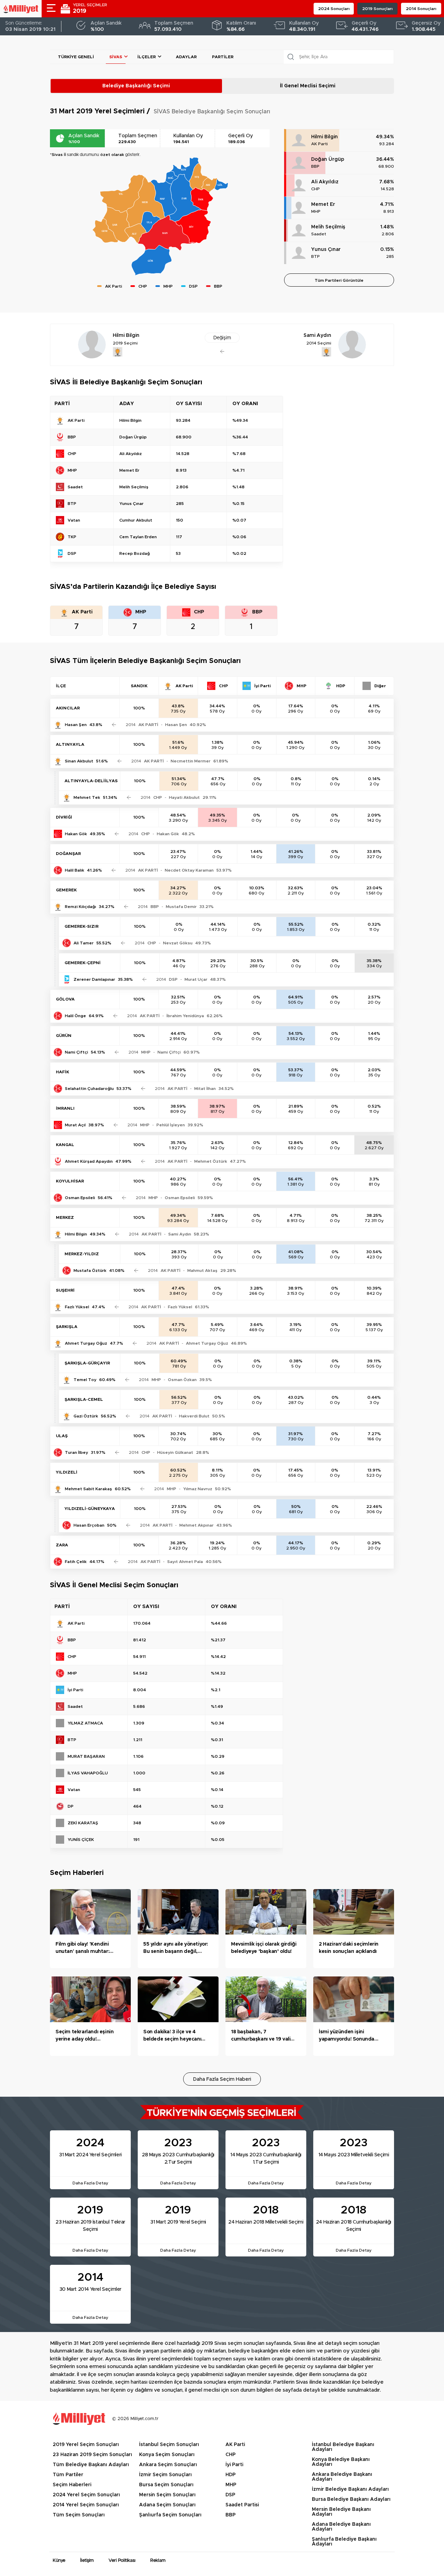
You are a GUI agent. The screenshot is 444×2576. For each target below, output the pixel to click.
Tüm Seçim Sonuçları (79, 2515)
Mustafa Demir (181, 907)
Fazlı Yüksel (77, 1307)
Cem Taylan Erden (138, 537)
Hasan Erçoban (89, 1525)
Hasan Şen (76, 725)
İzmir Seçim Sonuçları (165, 2475)
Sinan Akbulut (79, 761)
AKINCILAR (68, 708)
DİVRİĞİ (64, 817)
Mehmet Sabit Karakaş (88, 1489)
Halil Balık (75, 870)
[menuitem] (185, 198)
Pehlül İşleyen (171, 1125)
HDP (230, 2475)
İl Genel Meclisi (308, 86)
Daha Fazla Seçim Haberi (222, 2079)
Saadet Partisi (242, 2505)
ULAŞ (62, 1436)
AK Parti (319, 144)
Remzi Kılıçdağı (80, 907)
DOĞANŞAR (68, 854)
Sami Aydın (180, 1234)
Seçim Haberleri (72, 2485)
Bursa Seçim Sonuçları (166, 2485)
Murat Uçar (196, 979)
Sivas (116, 57)
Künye (59, 2561)
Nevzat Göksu (178, 943)
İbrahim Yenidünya (185, 1016)
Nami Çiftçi (76, 1052)
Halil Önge (75, 1016)
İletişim (87, 2561)
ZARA (62, 1545)
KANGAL (65, 1145)
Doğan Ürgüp (328, 159)
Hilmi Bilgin (325, 137)
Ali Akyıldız (325, 182)
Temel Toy (85, 1380)
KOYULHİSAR (70, 1181)
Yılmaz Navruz (198, 1489)
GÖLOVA (65, 999)
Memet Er (323, 204)
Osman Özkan (182, 1380)
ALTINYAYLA (70, 744)
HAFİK (62, 1072)
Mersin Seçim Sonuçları (167, 2495)
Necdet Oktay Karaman (189, 870)
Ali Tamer (84, 943)
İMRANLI (65, 1108)
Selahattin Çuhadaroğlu (89, 1089)
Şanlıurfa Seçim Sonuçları (170, 2515)
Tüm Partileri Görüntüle (339, 280)
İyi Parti (234, 2465)
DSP (230, 2495)
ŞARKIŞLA (67, 1327)
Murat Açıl (75, 1125)
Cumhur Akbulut (136, 520)
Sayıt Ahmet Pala (185, 1562)
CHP (315, 189)
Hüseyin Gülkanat (175, 1452)
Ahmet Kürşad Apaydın (89, 1161)
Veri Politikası (122, 2561)
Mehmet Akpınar (197, 1525)
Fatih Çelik (76, 1562)
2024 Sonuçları (334, 9)
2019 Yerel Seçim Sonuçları (86, 2445)
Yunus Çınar (326, 250)
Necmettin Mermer (191, 761)
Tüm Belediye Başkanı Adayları (91, 2465)
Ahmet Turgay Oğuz (86, 1343)
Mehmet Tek (87, 797)
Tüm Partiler (68, 2475)
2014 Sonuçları (421, 9)
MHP (316, 211)
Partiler (223, 57)
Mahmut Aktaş (202, 1270)
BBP (315, 166)
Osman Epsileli (80, 1198)
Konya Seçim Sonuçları (167, 2455)
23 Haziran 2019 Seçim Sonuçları (92, 2455)
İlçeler (147, 57)
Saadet (319, 234)
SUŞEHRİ (65, 1290)
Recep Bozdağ (135, 553)
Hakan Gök (76, 834)
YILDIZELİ (67, 1472)
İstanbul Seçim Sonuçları (169, 2445)
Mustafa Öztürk (90, 1270)
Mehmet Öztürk (211, 1161)
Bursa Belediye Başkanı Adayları (351, 2499)
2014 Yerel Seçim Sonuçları (86, 2505)
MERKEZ (65, 1217)
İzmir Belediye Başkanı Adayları (350, 2489)
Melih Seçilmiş (328, 227)
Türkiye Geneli (76, 57)
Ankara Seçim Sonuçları (168, 2465)
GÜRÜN (64, 1036)
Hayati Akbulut (184, 797)
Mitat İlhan (205, 1089)
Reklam (158, 2561)
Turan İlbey (76, 1452)
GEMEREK (66, 890)
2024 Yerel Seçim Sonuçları (86, 2495)
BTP (315, 256)
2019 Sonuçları (377, 9)
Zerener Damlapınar (94, 979)
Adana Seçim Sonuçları (167, 2505)
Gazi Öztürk (86, 1416)
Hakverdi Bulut (194, 1416)
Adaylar (186, 57)
